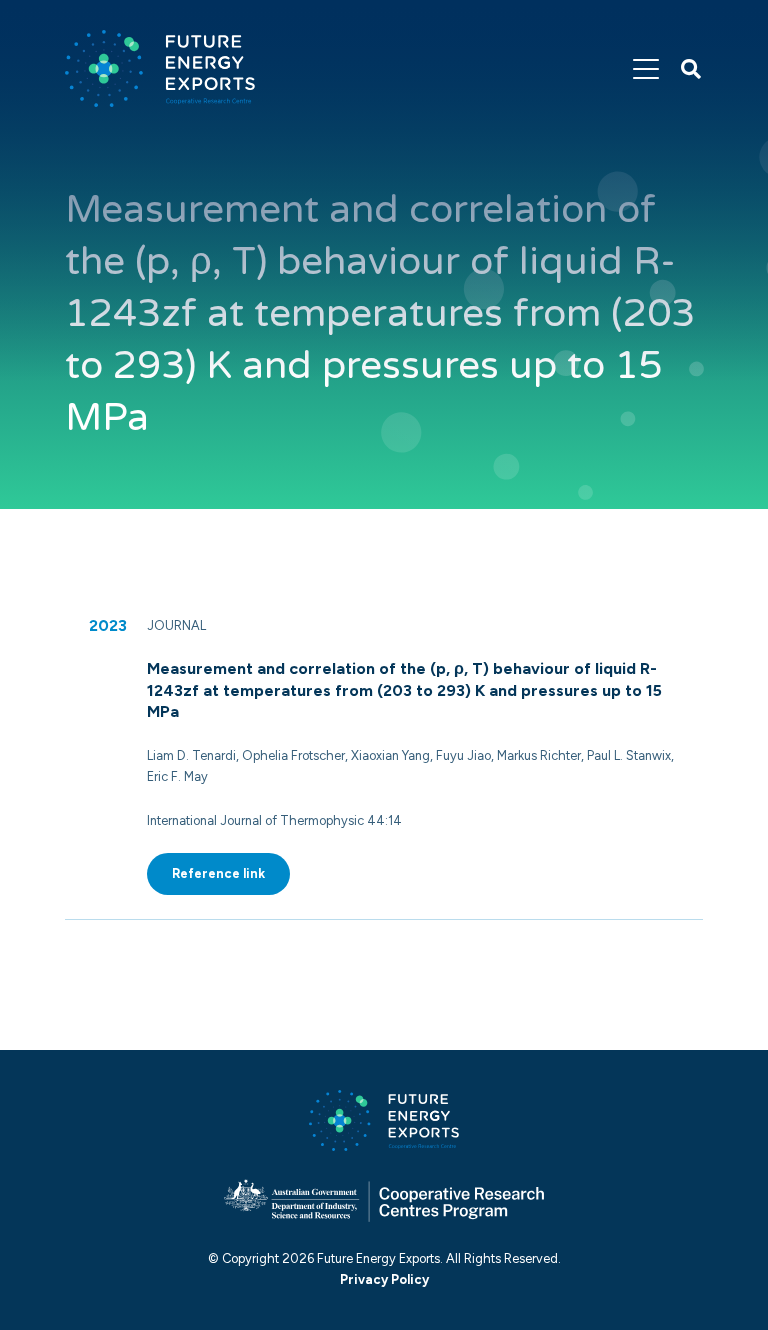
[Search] (691, 69)
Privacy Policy (384, 1279)
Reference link (218, 873)
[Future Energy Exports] (160, 68)
